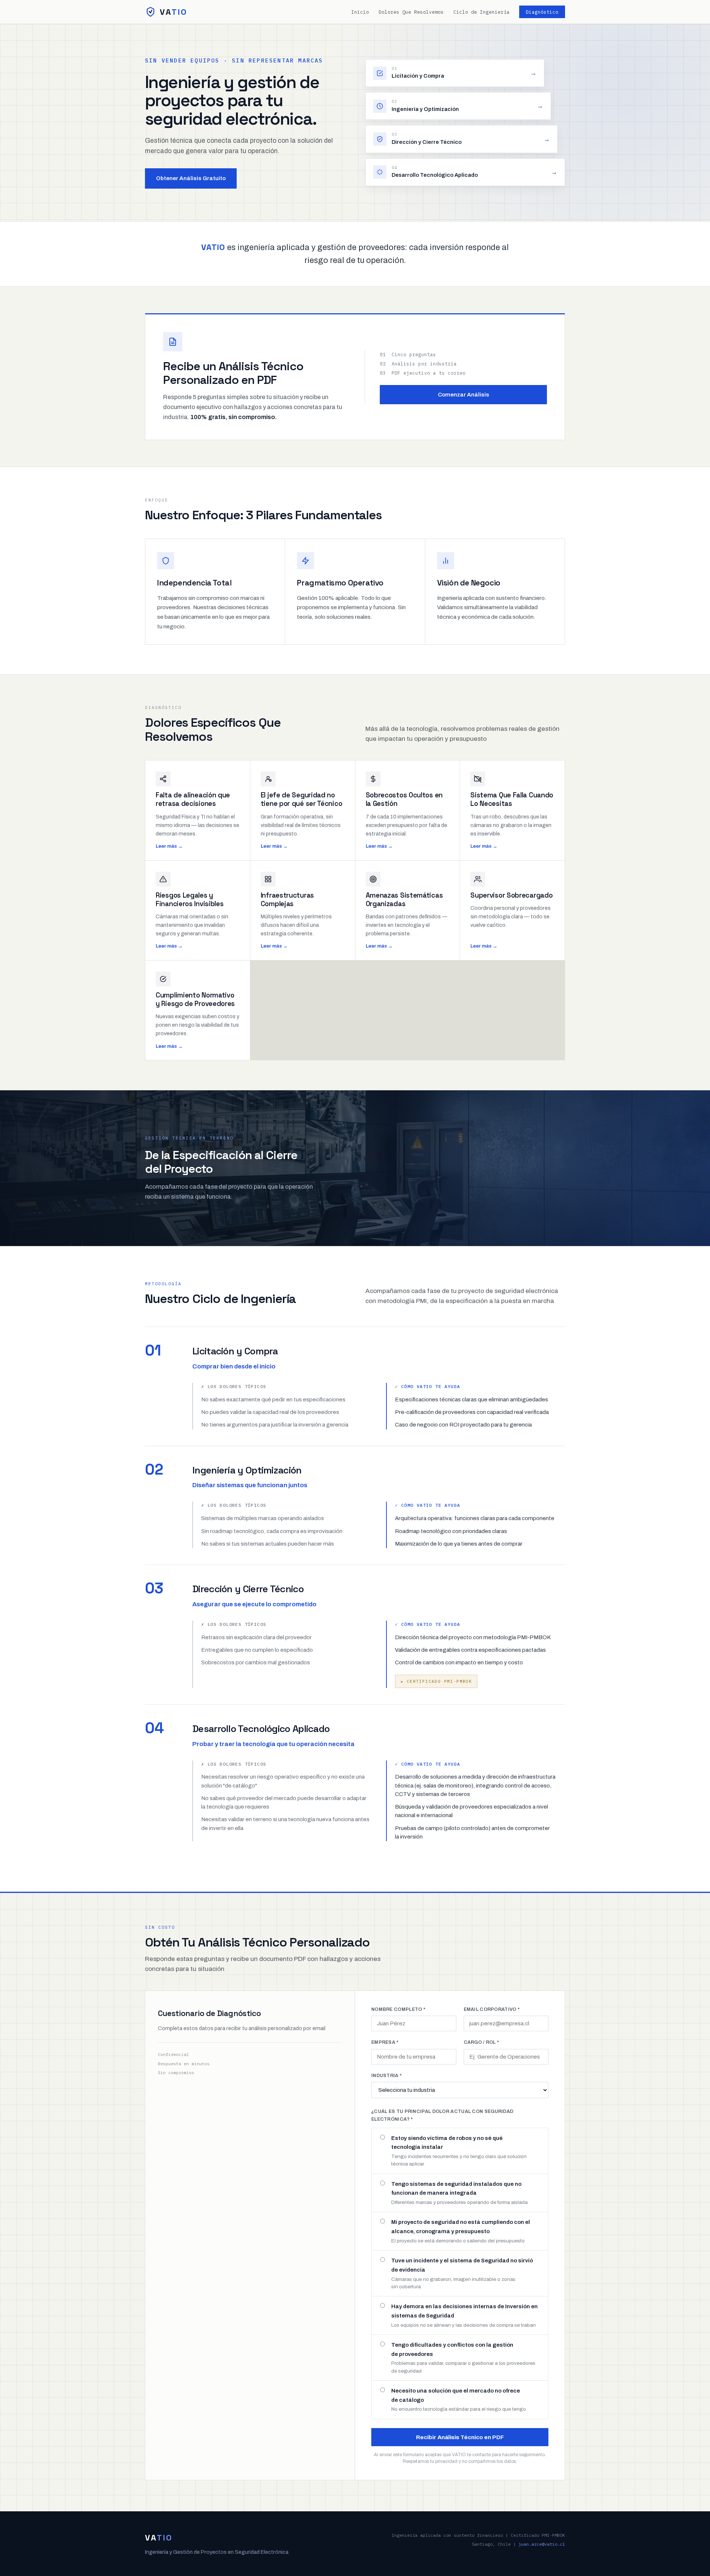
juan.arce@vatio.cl (542, 2544)
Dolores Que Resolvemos (411, 12)
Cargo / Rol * (481, 2042)
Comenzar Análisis (464, 395)
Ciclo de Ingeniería (481, 12)
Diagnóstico (542, 12)
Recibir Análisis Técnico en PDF (460, 2437)
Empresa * (385, 2042)
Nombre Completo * (398, 2009)
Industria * (386, 2076)
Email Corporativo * (492, 2009)
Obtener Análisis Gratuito (191, 178)
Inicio (360, 12)
